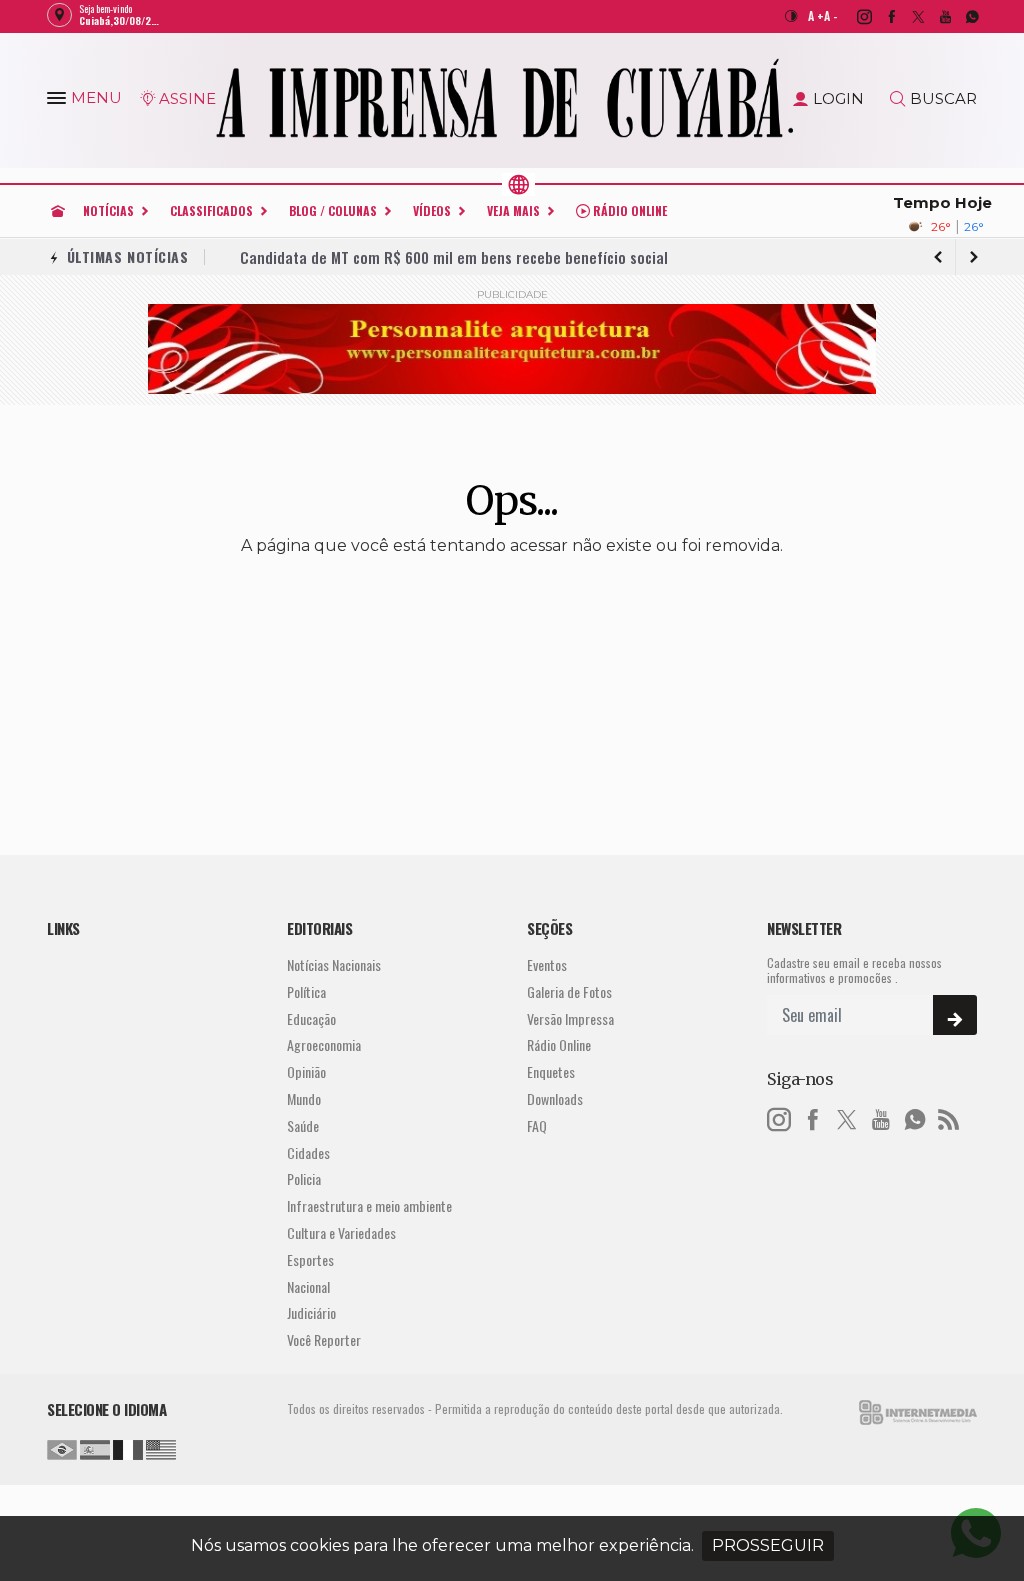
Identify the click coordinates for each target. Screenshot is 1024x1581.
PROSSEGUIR (768, 1545)
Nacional (308, 1287)
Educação (311, 1019)
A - (830, 15)
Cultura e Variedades (341, 1233)
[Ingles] (161, 1447)
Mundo (304, 1099)
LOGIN (838, 98)
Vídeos (432, 210)
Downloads (555, 1099)
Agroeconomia (324, 1045)
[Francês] (128, 1447)
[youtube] (934, 16)
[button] (59, 102)
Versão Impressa (570, 1019)
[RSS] (949, 1117)
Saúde (303, 1126)
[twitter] (907, 16)
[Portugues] (62, 1447)
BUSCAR (943, 98)
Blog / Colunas (333, 210)
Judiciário (311, 1313)
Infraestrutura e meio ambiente (369, 1206)
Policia (304, 1179)
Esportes (310, 1260)
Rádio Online (628, 210)
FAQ (537, 1126)
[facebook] (880, 16)
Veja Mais (513, 210)
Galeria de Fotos (569, 992)
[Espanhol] (95, 1447)
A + (816, 15)
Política (306, 992)
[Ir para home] (58, 211)
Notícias (108, 210)
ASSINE (187, 98)
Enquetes (551, 1072)
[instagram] (853, 16)
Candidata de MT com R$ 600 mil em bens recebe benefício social (454, 257)
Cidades (308, 1153)
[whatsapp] (961, 16)
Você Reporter (324, 1340)
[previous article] (974, 257)
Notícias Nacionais (334, 965)
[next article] (938, 257)
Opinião (306, 1072)
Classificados (211, 210)
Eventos (547, 965)
